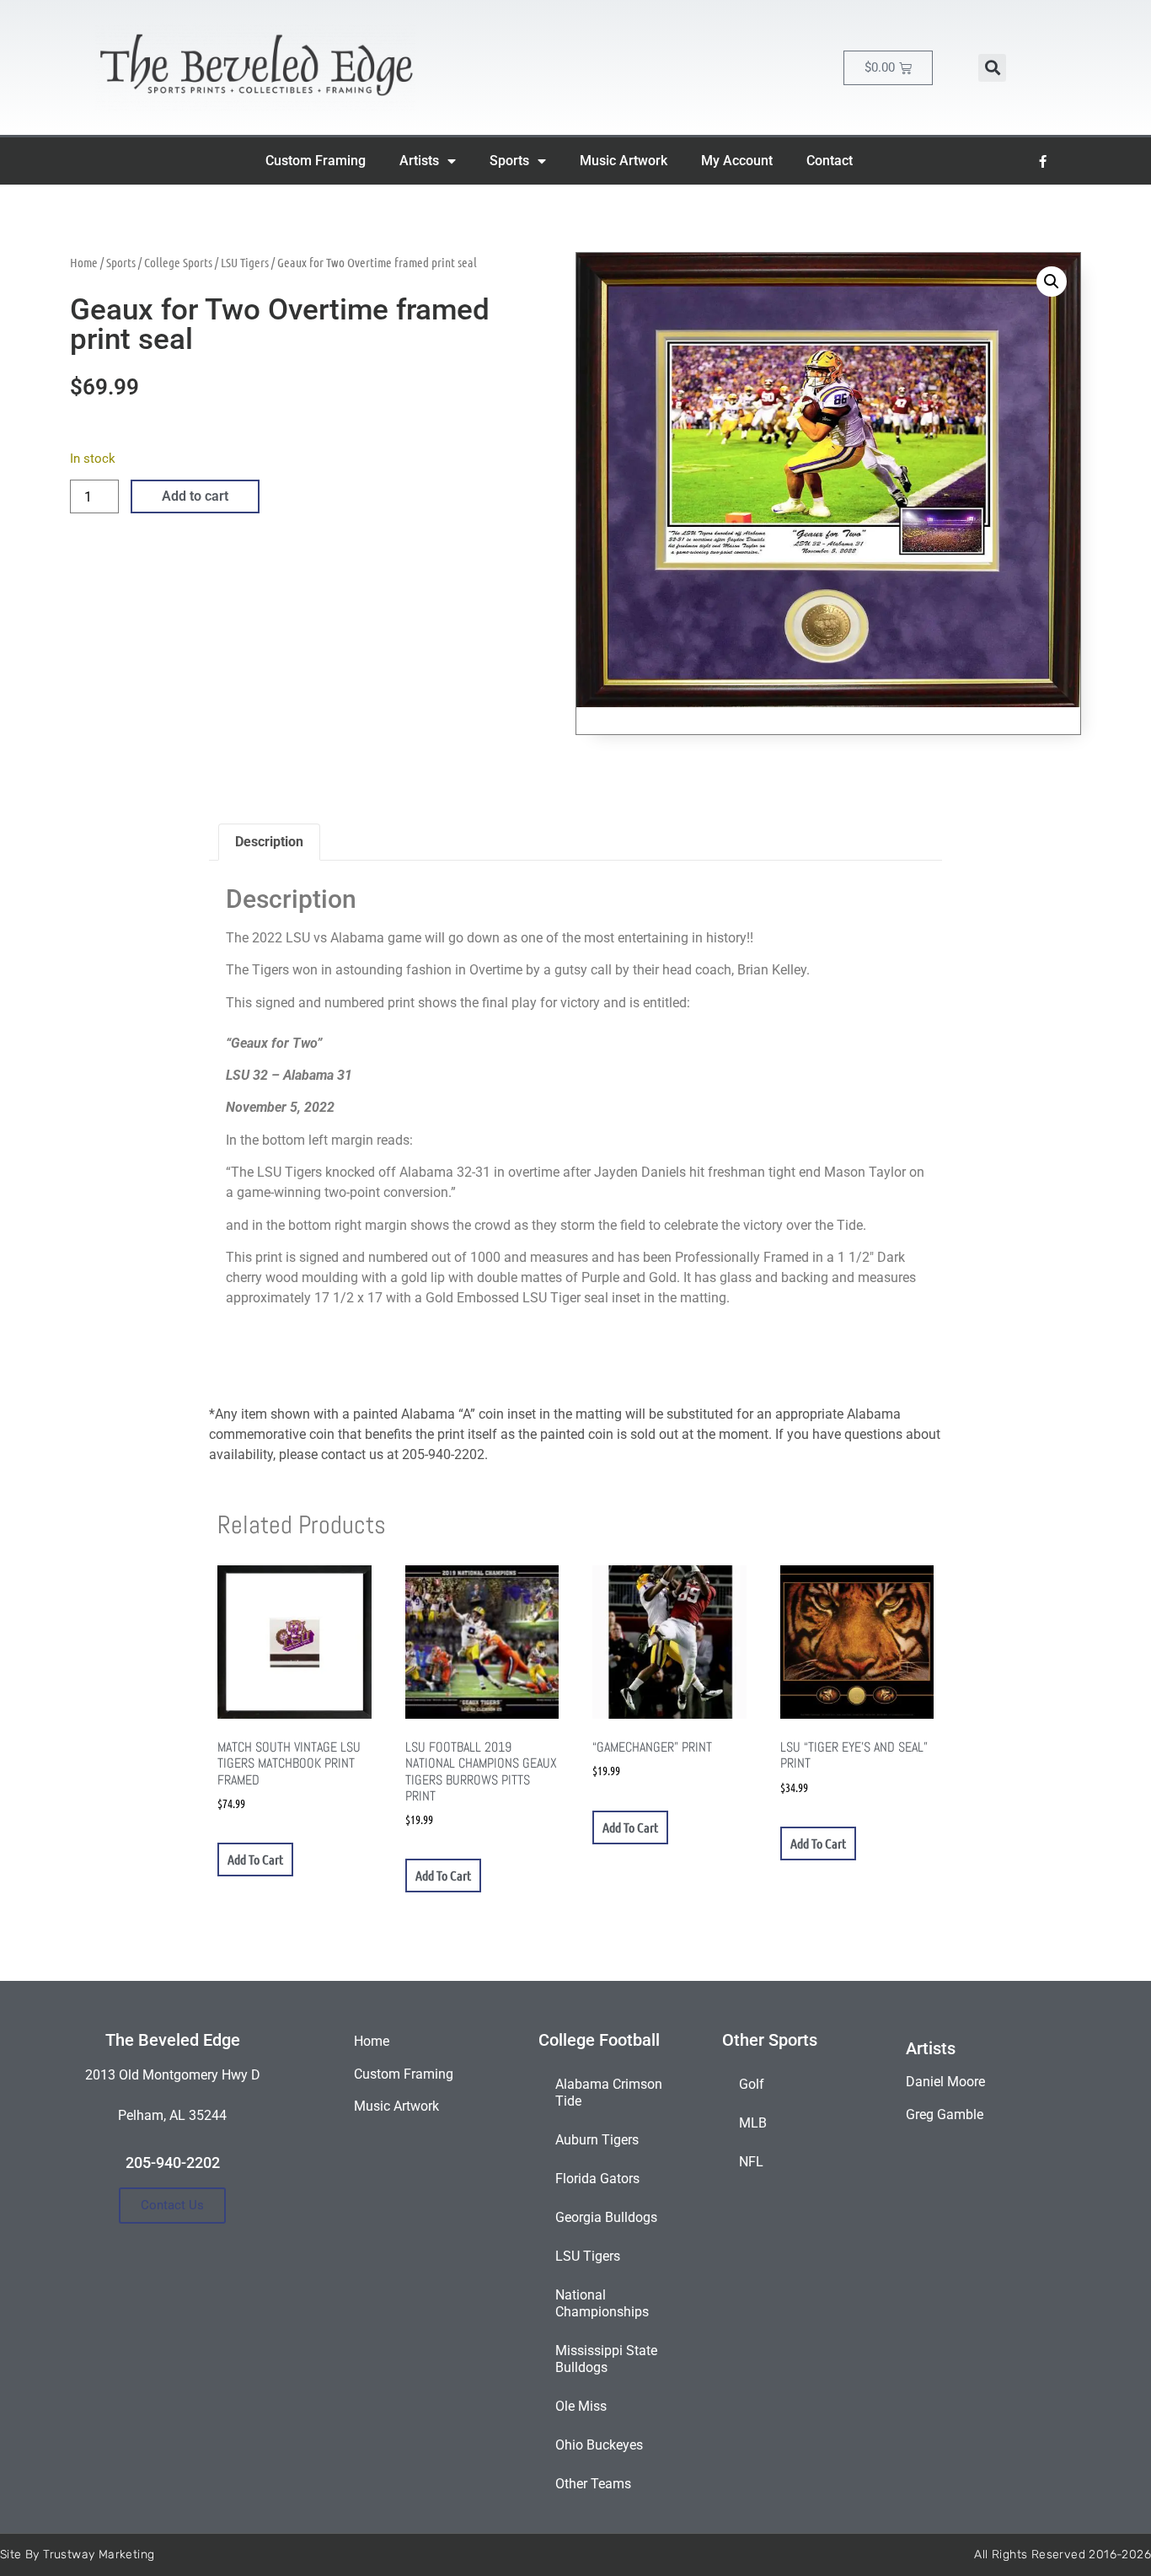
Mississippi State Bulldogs (606, 2359)
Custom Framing (316, 161)
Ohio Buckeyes (599, 2445)
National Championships (602, 2303)
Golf (752, 2084)
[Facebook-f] (1043, 161)
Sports (509, 161)
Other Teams (593, 2484)
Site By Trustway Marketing (77, 2555)
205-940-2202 (173, 2163)
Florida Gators (597, 2179)
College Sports (178, 262)
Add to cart (195, 496)
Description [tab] (269, 842)
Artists (419, 161)
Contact (830, 161)
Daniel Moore (945, 2082)
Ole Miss (581, 2406)
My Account (737, 161)
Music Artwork (624, 161)
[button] (992, 68)
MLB (753, 2123)
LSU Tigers (245, 262)
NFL (751, 2162)
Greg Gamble (945, 2114)
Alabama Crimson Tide (609, 2093)
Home (84, 262)
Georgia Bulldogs (606, 2217)
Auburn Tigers (597, 2140)
